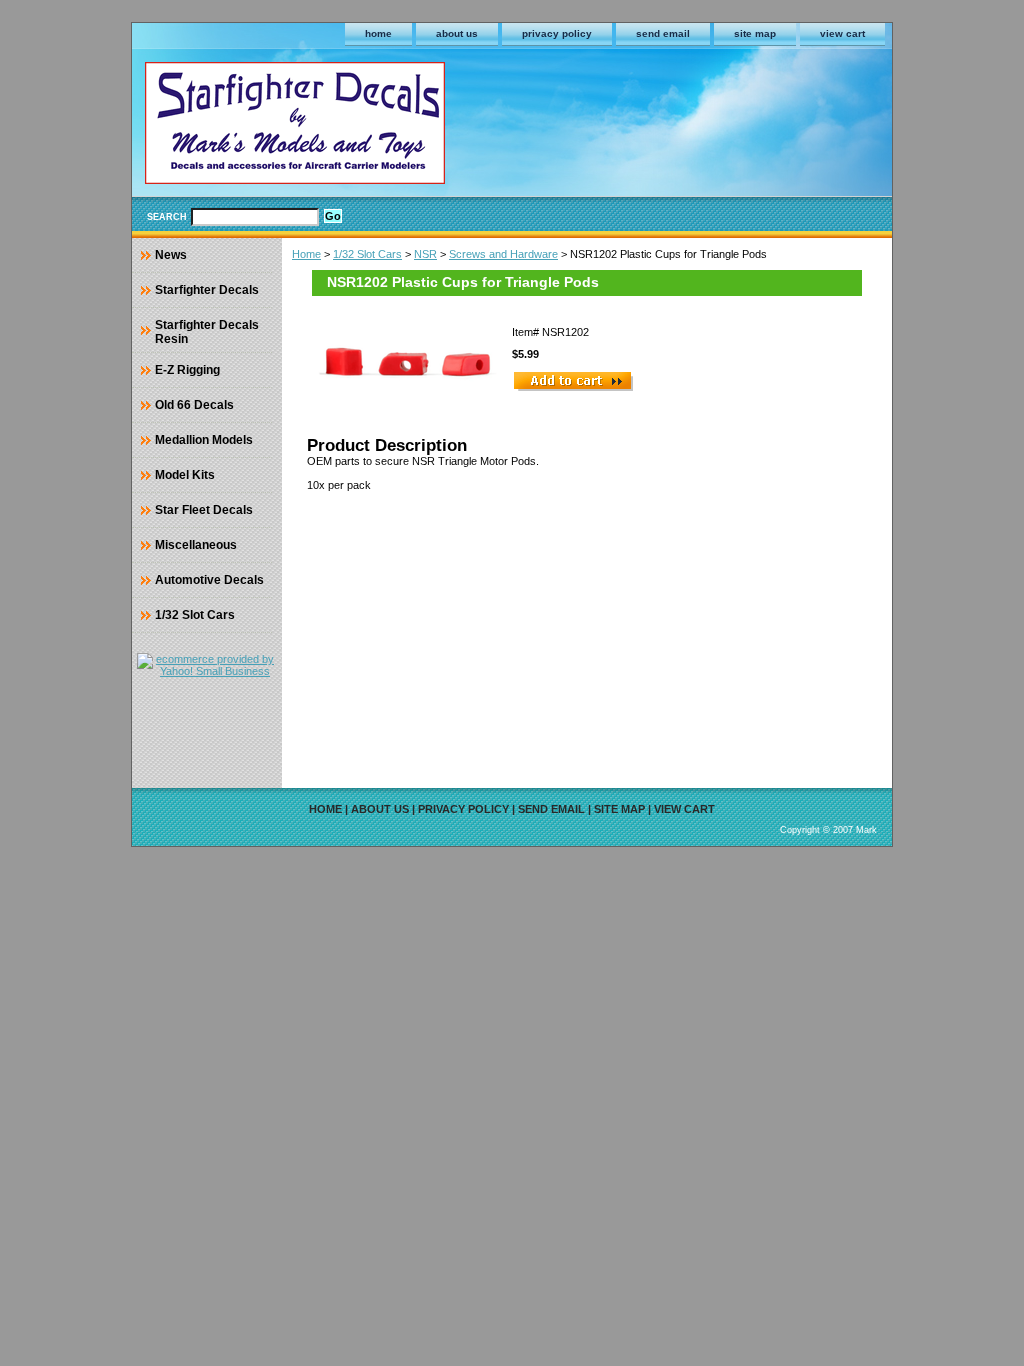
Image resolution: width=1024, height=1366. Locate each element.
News (171, 255)
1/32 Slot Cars (367, 254)
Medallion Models (204, 440)
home (378, 33)
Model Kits (185, 475)
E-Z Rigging (187, 370)
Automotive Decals (209, 580)
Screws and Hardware (503, 254)
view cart (842, 33)
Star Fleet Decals (204, 510)
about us (457, 33)
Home (306, 254)
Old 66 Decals (194, 405)
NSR (425, 254)
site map (755, 33)
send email (663, 33)
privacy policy (557, 33)
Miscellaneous (196, 545)
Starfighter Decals (207, 290)
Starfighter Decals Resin (207, 332)
